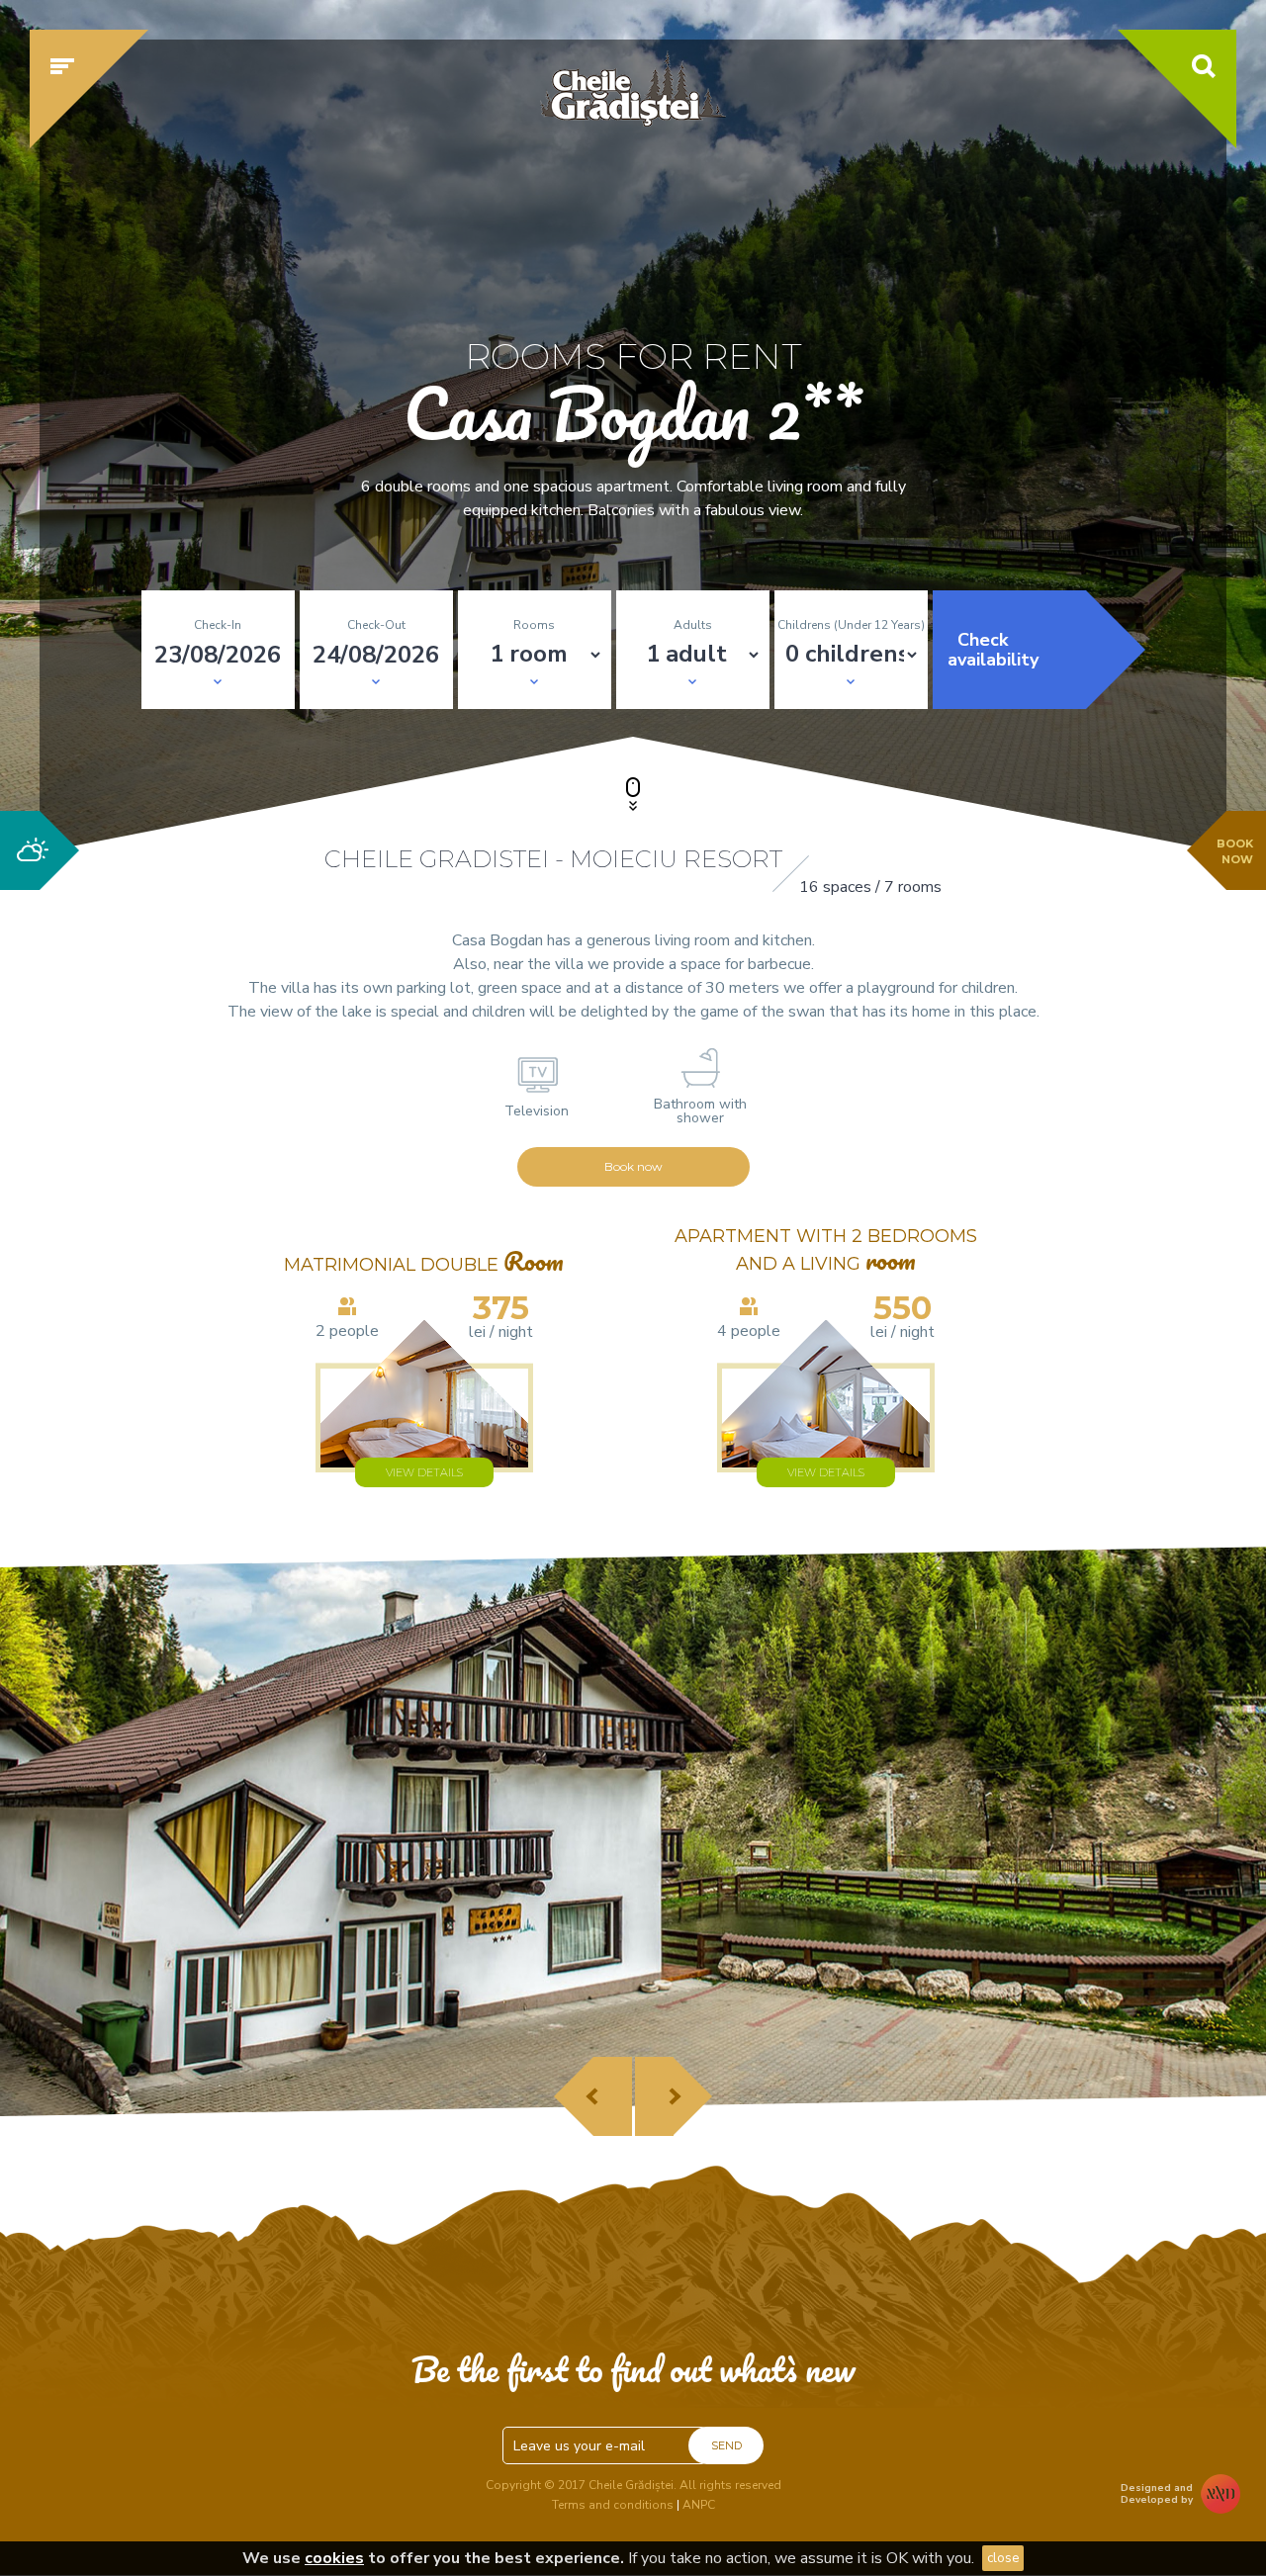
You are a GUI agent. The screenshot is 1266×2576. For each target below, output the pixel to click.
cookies (334, 2558)
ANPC (699, 2505)
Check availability (993, 650)
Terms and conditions (613, 2505)
